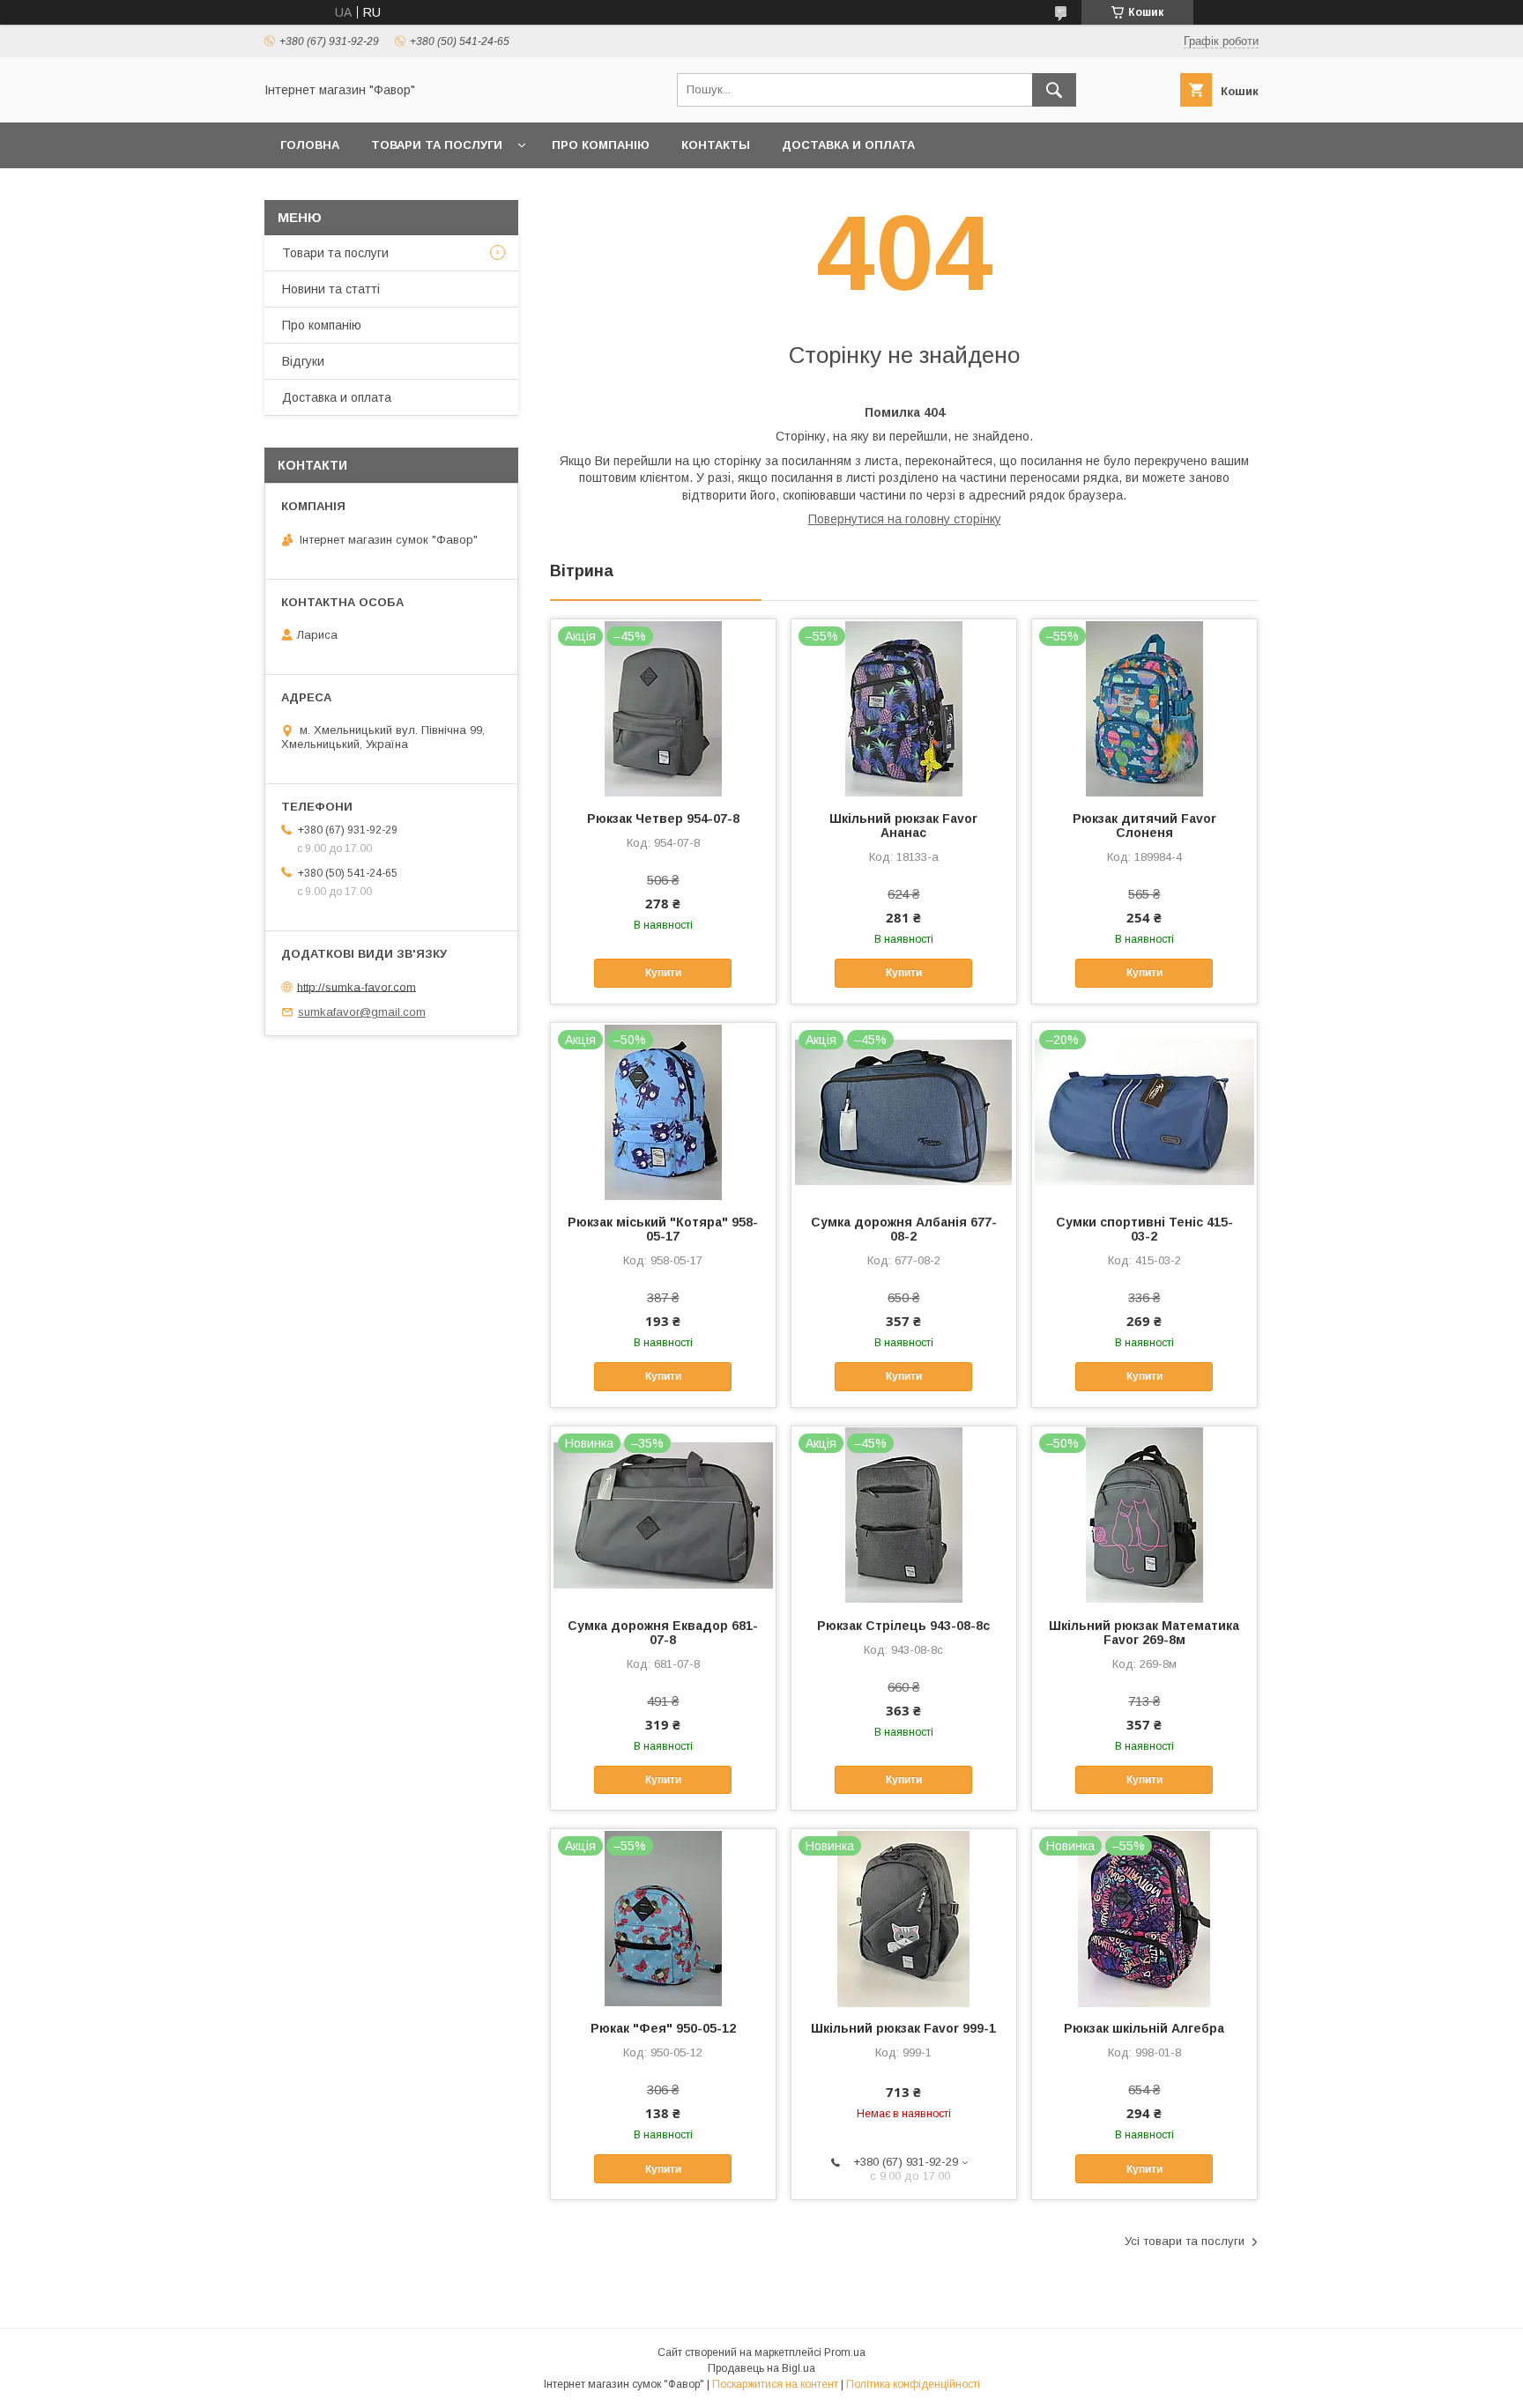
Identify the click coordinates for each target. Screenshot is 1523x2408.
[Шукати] (1054, 90)
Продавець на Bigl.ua (761, 2368)
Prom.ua (845, 2352)
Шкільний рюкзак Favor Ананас (903, 826)
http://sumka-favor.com (357, 986)
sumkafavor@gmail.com (362, 1012)
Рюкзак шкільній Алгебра (1144, 2028)
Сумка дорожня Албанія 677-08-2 (904, 1229)
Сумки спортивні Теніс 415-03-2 (1144, 1229)
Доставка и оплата (848, 145)
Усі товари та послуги (1185, 2241)
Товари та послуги (437, 145)
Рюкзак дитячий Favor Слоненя (1144, 826)
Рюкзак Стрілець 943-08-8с (903, 1626)
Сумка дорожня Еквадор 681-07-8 (663, 1633)
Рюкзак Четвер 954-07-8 (663, 819)
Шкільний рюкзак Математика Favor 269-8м (1144, 1633)
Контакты (716, 145)
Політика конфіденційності (913, 2384)
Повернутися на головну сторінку (905, 519)
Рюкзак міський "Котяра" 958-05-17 (663, 1229)
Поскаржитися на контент (775, 2384)
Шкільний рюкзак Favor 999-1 (903, 2028)
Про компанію (601, 145)
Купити (663, 973)
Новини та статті (331, 289)
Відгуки (303, 361)
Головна (310, 145)
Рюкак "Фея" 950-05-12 (663, 2028)
